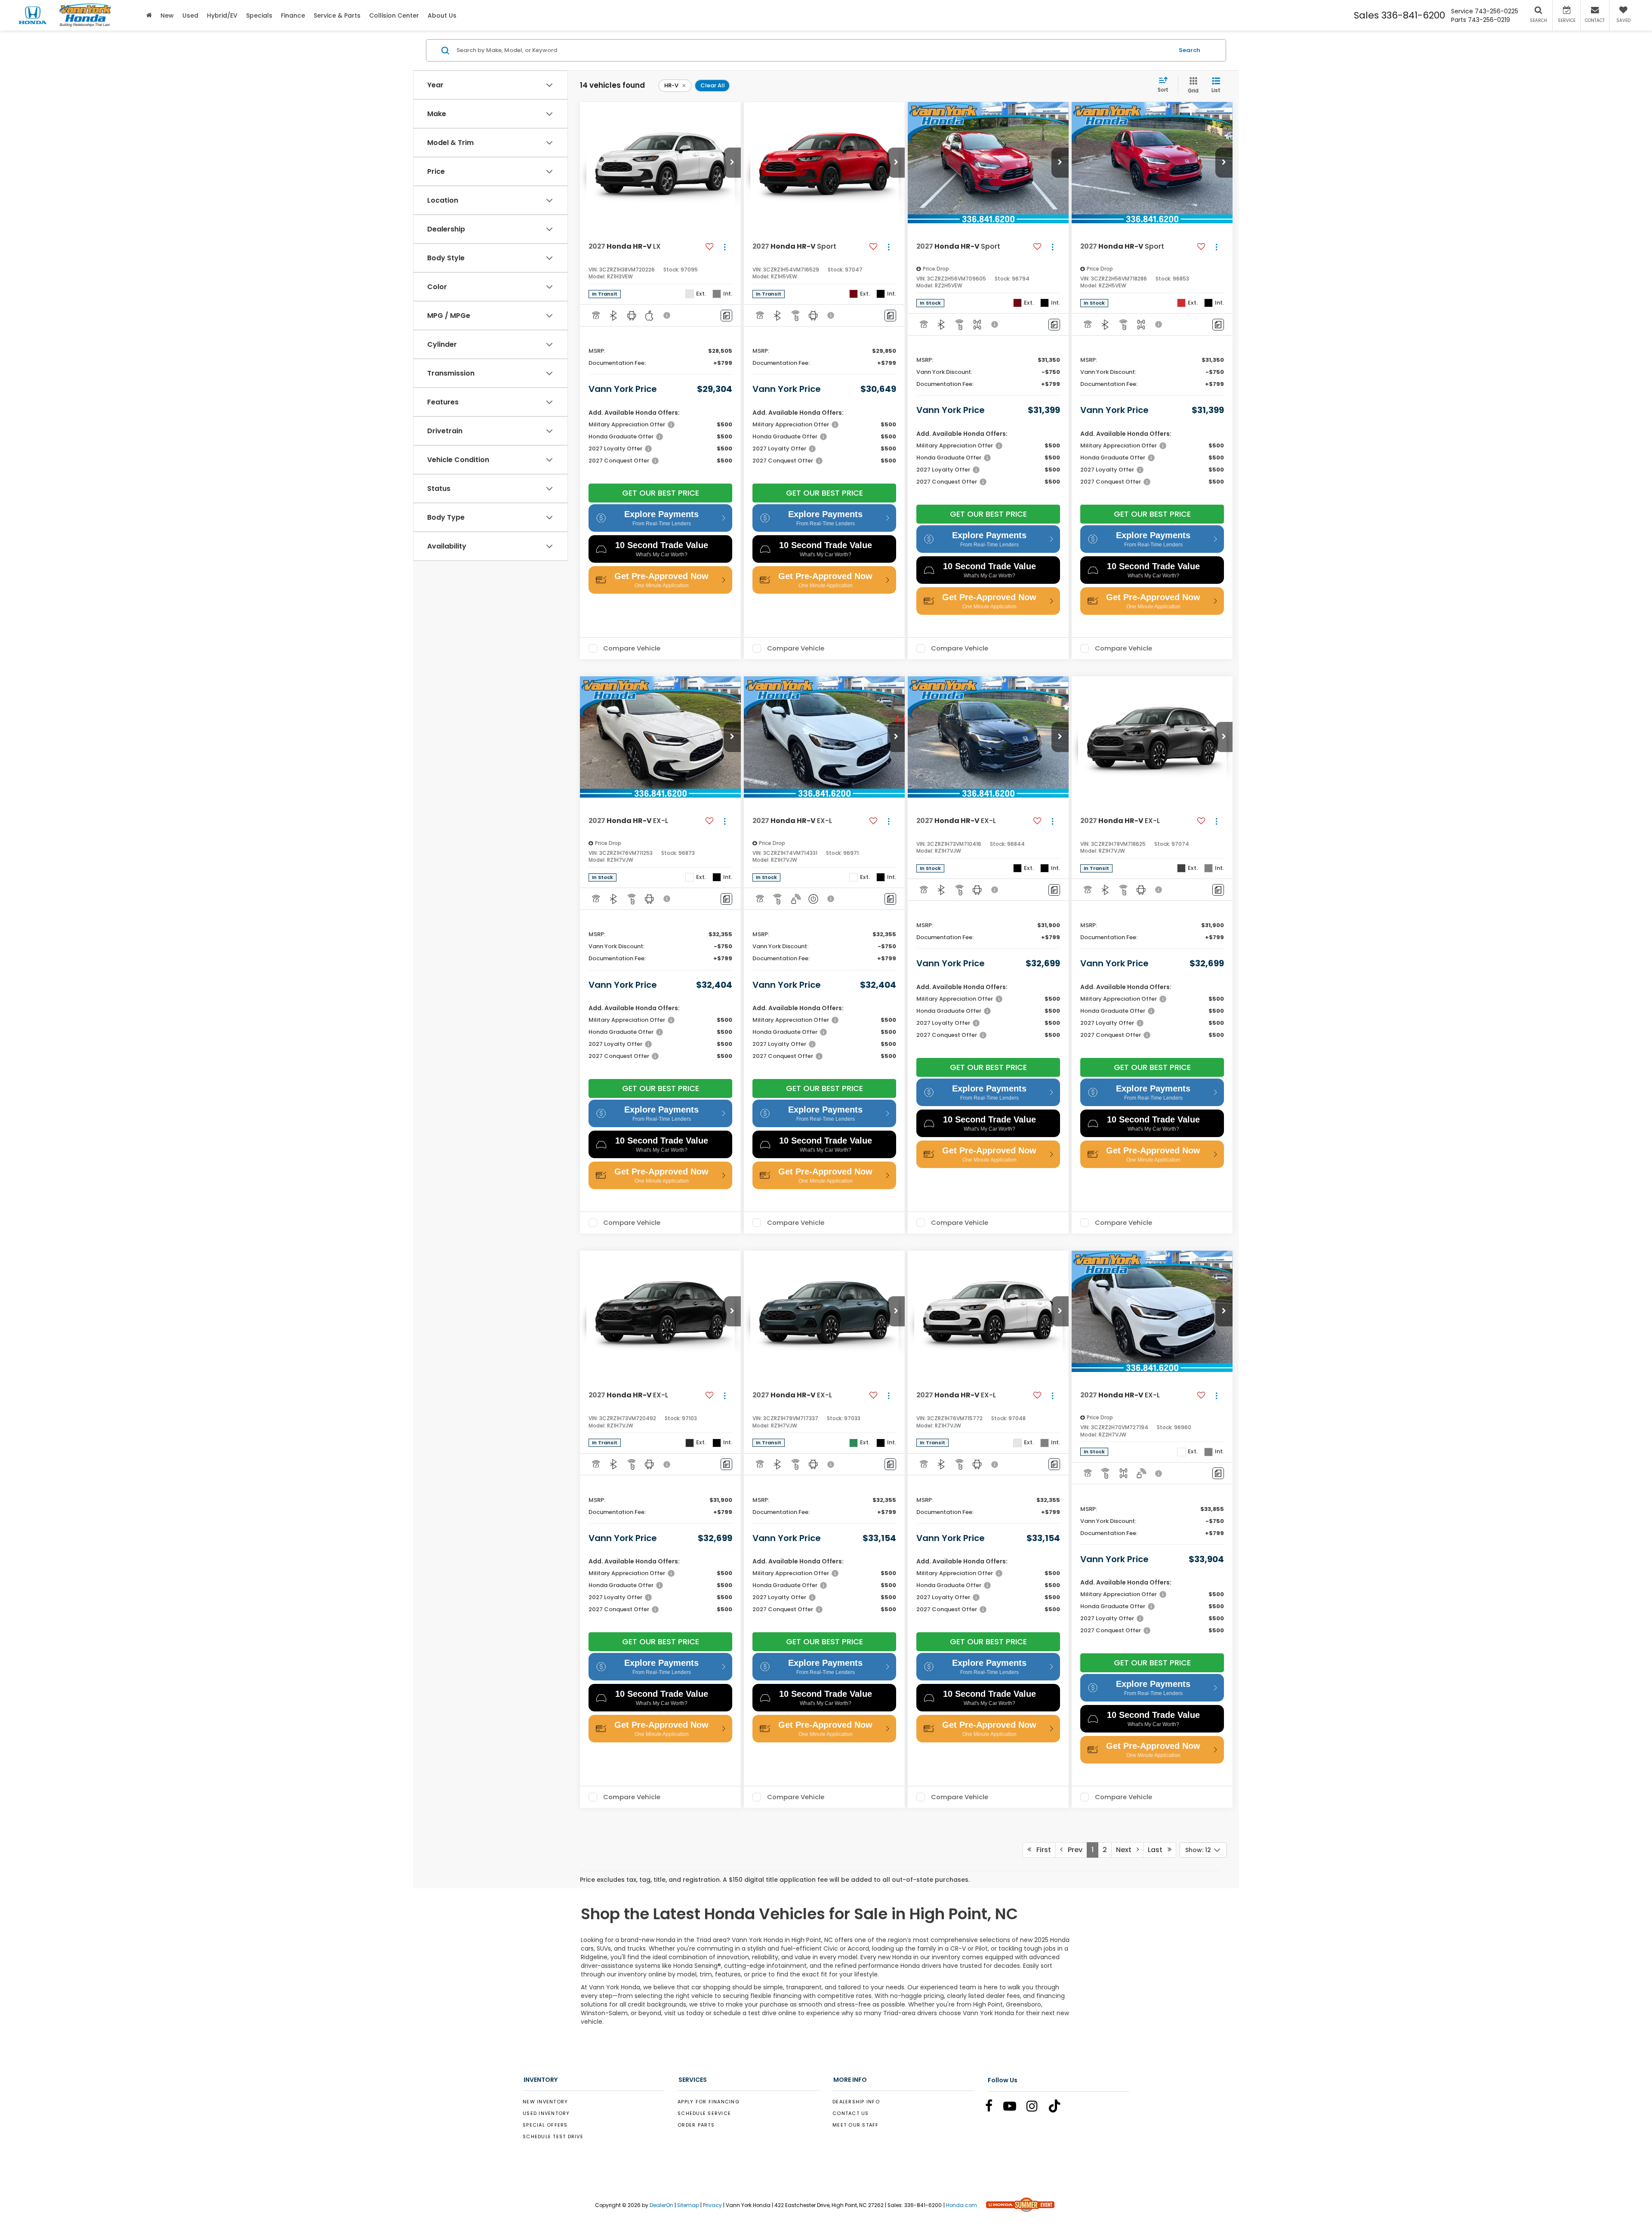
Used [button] (190, 15)
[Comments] (726, 316)
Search (1190, 50)
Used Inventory (546, 2113)
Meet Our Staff (856, 2125)
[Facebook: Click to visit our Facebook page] (993, 2108)
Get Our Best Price (661, 493)
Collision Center (394, 15)
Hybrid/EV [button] (222, 15)
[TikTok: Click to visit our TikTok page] (1059, 2108)
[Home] (149, 15)
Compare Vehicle (632, 648)
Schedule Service (704, 2113)
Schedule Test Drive (553, 2136)
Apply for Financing (709, 2102)
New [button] (167, 15)
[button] (732, 163)
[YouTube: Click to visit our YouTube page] (1014, 2108)
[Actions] (725, 247)
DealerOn (661, 2205)
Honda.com (962, 2205)
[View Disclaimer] (667, 315)
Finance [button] (293, 15)
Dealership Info (856, 2102)
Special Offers (545, 2125)
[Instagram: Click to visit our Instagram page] (1036, 2108)
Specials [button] (259, 15)
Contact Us (851, 2113)
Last (1158, 1850)
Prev (1073, 1850)
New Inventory (545, 2102)
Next (1126, 1850)
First (1041, 1850)
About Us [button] (442, 15)
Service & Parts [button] (337, 15)
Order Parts (696, 2125)
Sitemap (688, 2205)
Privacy (712, 2205)
